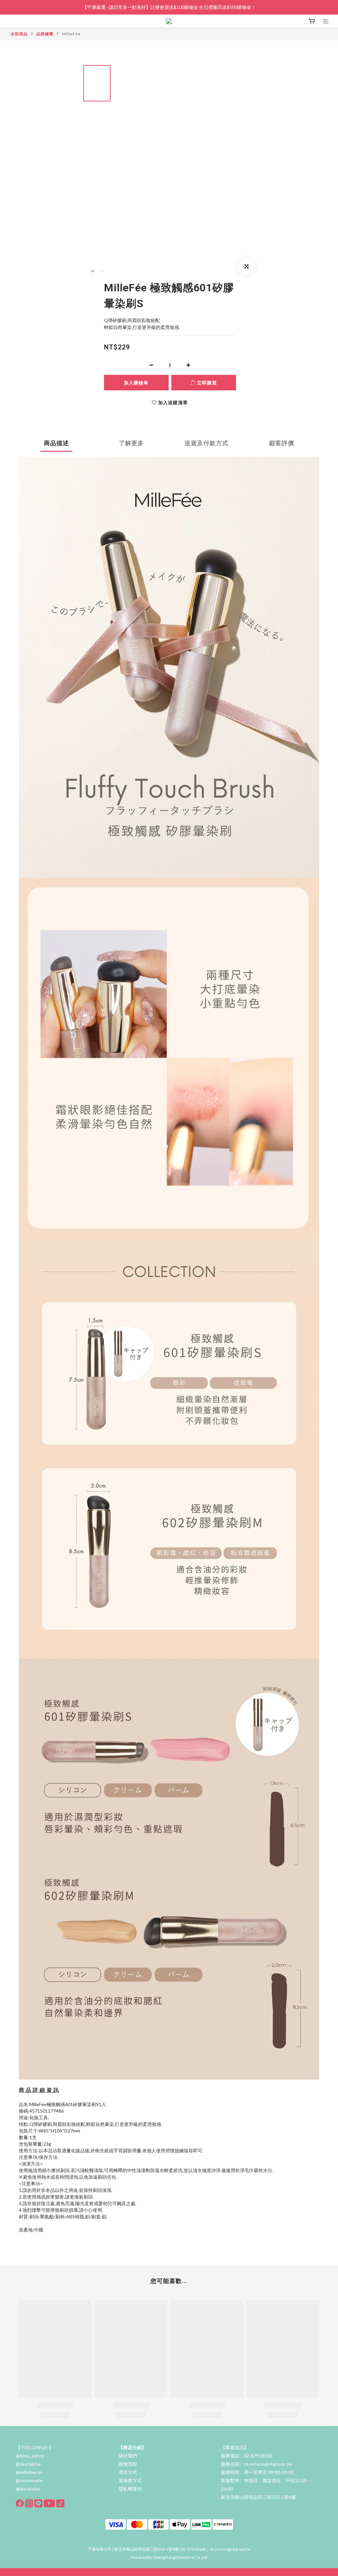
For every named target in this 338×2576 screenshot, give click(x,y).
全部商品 (19, 34)
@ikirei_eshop (30, 2456)
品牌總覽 (45, 34)
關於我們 (128, 2456)
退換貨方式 (130, 2480)
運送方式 (128, 2472)
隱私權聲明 (130, 2489)
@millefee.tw (29, 2472)
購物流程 (128, 2464)
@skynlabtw (28, 2464)
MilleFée (71, 34)
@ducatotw (28, 2489)
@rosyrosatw (30, 2480)
